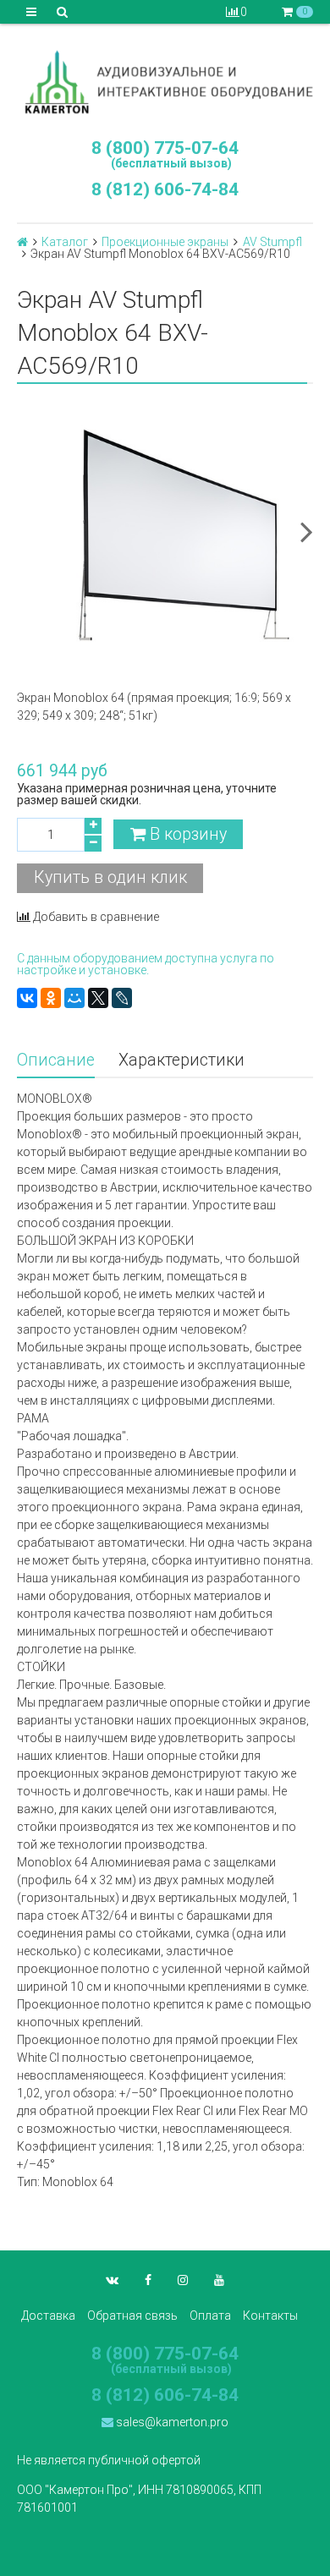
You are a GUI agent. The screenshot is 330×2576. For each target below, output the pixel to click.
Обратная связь (132, 2316)
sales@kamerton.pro (171, 2422)
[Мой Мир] (74, 998)
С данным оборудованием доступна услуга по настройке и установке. (146, 964)
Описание (56, 1060)
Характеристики (181, 1060)
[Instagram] (183, 2280)
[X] (98, 998)
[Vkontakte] (112, 2280)
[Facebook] (148, 2280)
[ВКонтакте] (27, 998)
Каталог (65, 242)
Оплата (210, 2316)
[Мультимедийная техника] (165, 82)
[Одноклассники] (51, 998)
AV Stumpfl (272, 242)
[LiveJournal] (122, 998)
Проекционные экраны (165, 242)
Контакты (270, 2316)
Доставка (48, 2316)
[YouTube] (219, 2280)
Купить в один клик (110, 877)
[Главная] (22, 242)
